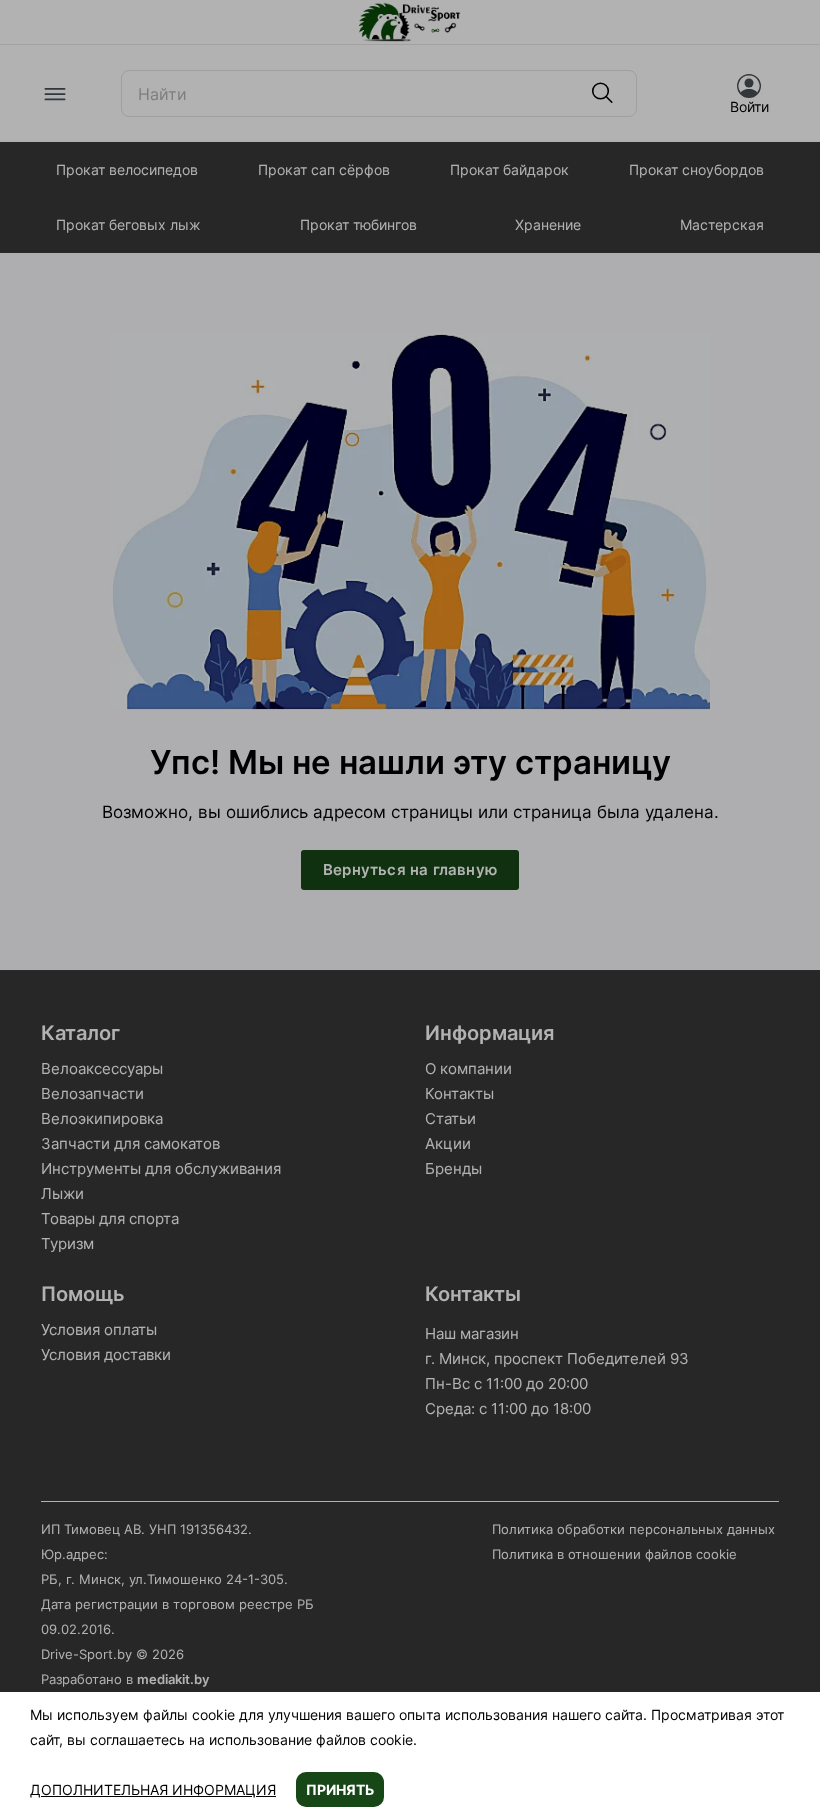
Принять (340, 1789)
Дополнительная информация (153, 1789)
